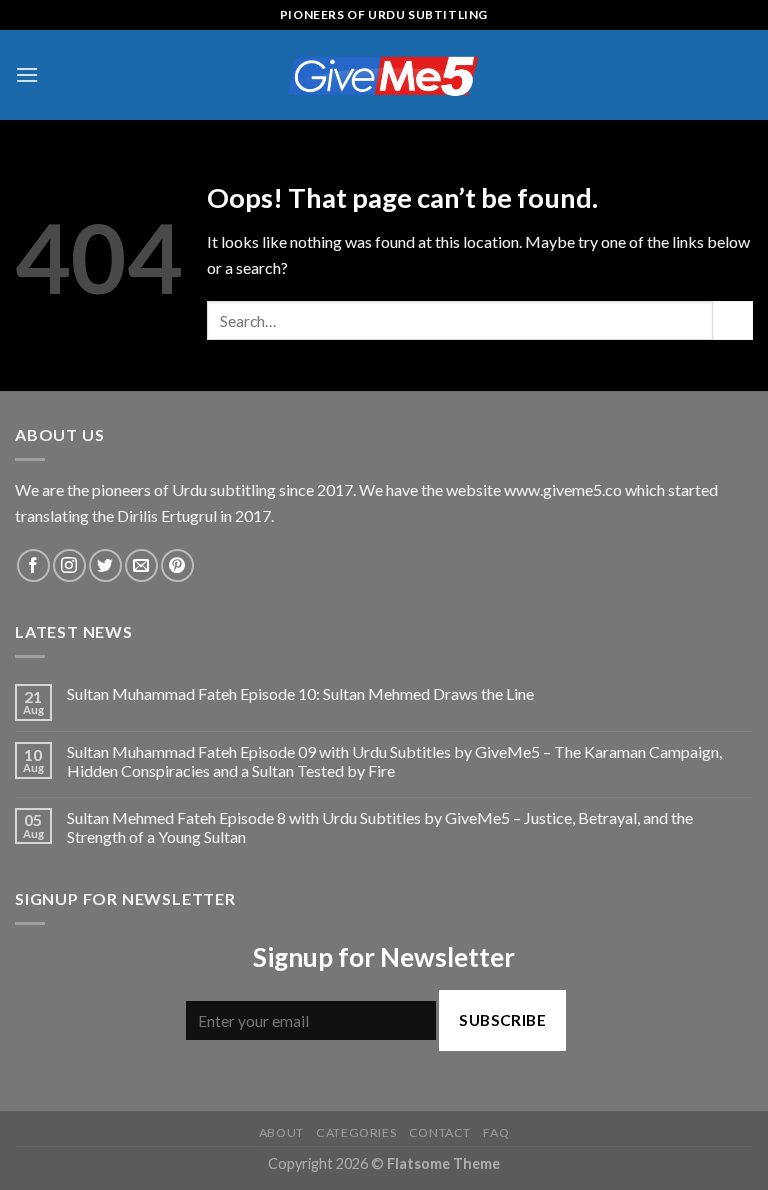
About (281, 1132)
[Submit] (733, 320)
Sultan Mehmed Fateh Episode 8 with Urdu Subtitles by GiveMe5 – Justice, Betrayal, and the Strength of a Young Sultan (380, 827)
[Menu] (27, 74)
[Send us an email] (141, 565)
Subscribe (502, 1020)
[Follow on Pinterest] (177, 565)
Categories (356, 1132)
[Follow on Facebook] (33, 565)
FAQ (496, 1132)
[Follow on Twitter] (105, 565)
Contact (440, 1132)
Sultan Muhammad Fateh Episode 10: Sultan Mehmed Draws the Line (300, 693)
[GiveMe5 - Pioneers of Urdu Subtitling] (384, 74)
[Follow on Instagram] (69, 565)
